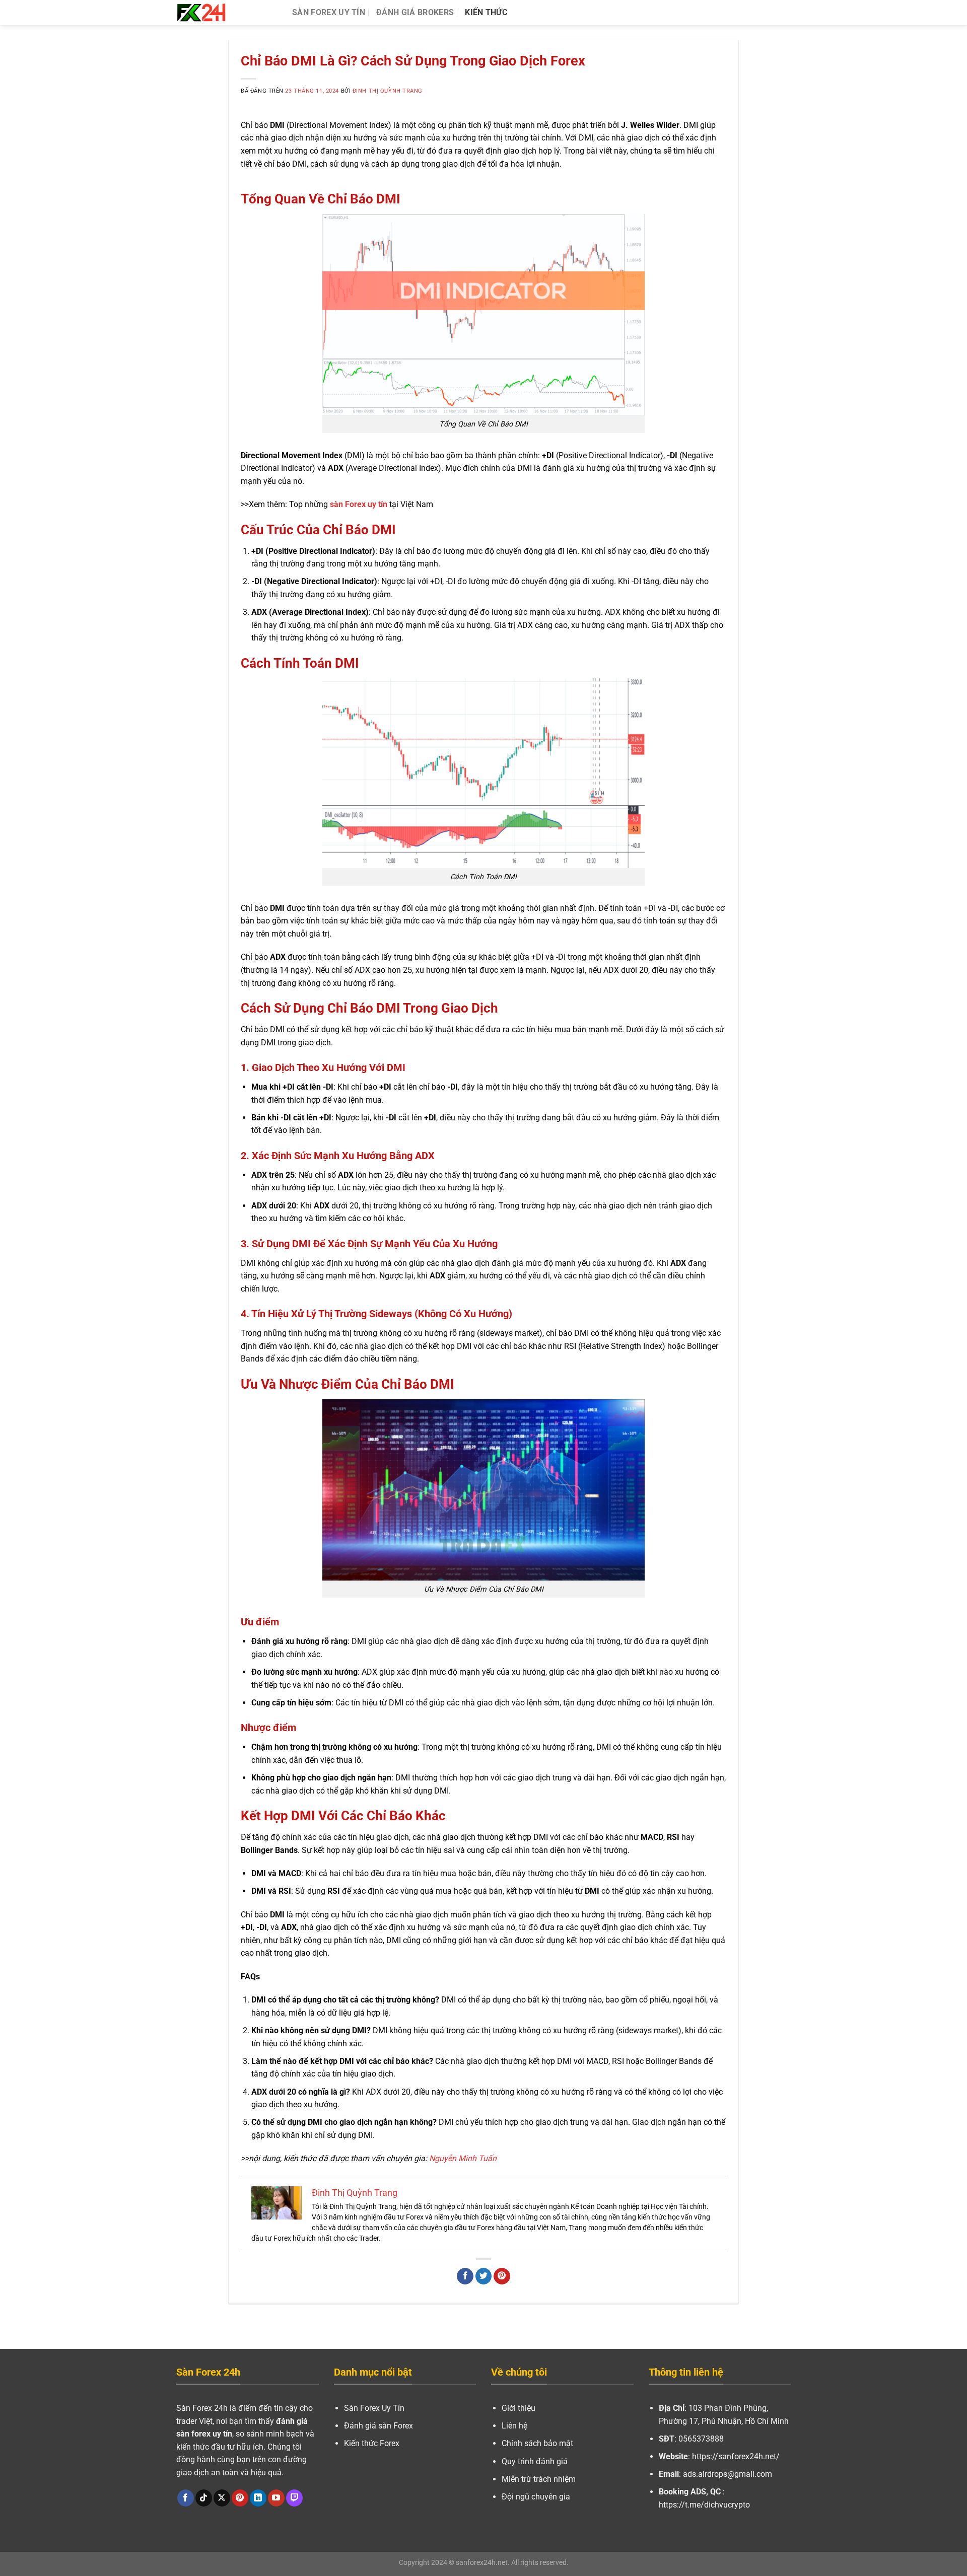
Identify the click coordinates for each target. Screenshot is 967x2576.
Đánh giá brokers (415, 12)
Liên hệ (514, 2426)
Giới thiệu (519, 2408)
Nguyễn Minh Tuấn (463, 2158)
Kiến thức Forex (372, 2443)
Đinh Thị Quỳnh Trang (388, 91)
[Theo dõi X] (222, 2498)
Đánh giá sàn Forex (378, 2426)
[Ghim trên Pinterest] (502, 2276)
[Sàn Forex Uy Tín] (227, 13)
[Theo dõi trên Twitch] (294, 2498)
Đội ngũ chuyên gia (536, 2497)
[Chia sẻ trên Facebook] (465, 2276)
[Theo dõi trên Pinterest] (240, 2498)
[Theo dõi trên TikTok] (204, 2498)
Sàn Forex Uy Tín (329, 12)
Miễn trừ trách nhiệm (539, 2479)
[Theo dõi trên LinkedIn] (258, 2498)
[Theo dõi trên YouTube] (276, 2498)
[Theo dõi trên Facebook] (186, 2498)
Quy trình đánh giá (535, 2461)
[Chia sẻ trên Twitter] (484, 2276)
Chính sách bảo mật (537, 2443)
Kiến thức (486, 12)
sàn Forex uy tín (359, 504)
